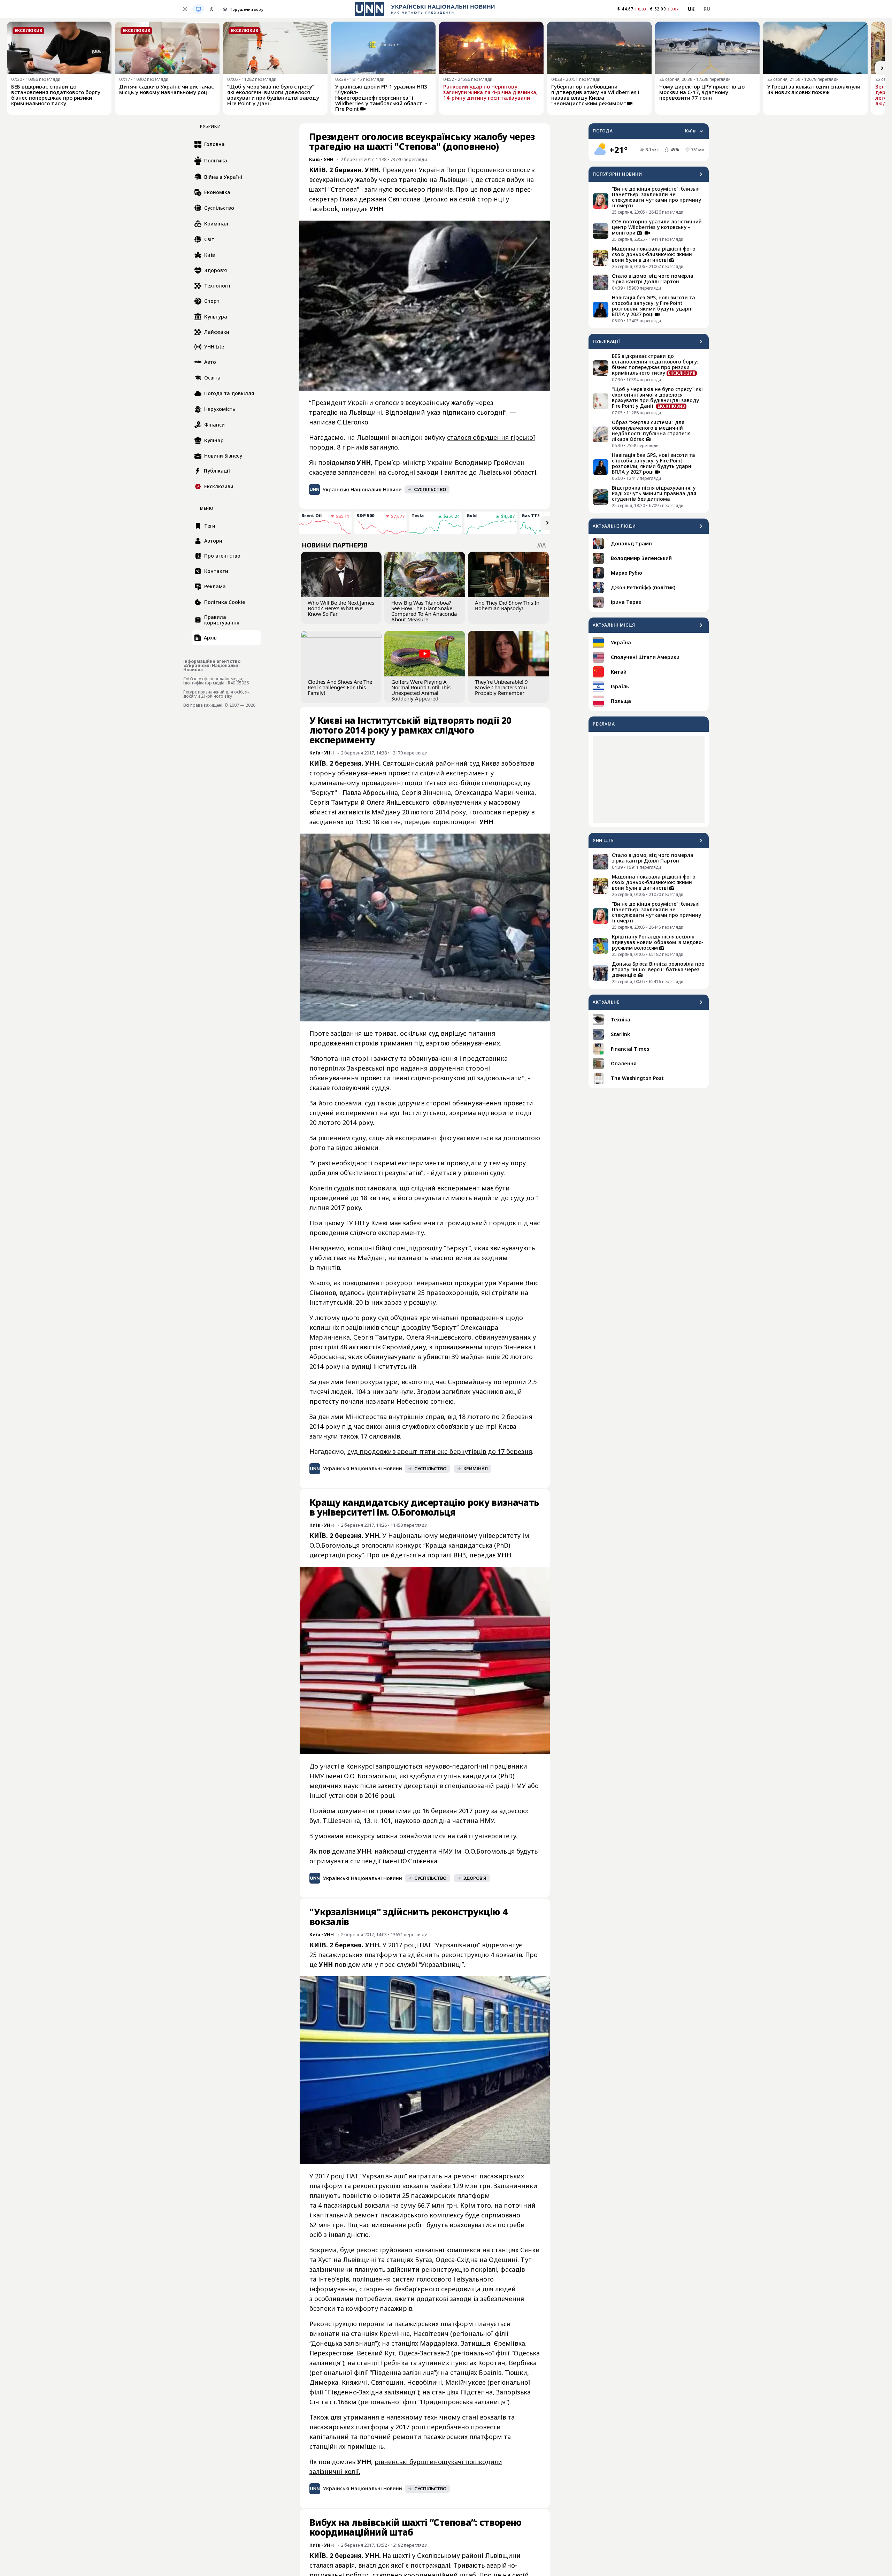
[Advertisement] (649, 780)
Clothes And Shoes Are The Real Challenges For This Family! (340, 687)
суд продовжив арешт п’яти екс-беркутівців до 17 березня (440, 1451)
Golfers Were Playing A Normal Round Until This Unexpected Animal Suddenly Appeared (421, 690)
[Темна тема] (212, 9)
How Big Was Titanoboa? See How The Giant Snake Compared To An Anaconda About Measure (424, 611)
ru (707, 9)
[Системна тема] (198, 9)
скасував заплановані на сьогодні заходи (374, 472)
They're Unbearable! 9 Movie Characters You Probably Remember (501, 687)
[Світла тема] (185, 9)
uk (691, 9)
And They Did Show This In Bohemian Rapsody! (507, 605)
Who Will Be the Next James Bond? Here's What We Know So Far (341, 608)
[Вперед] (882, 68)
